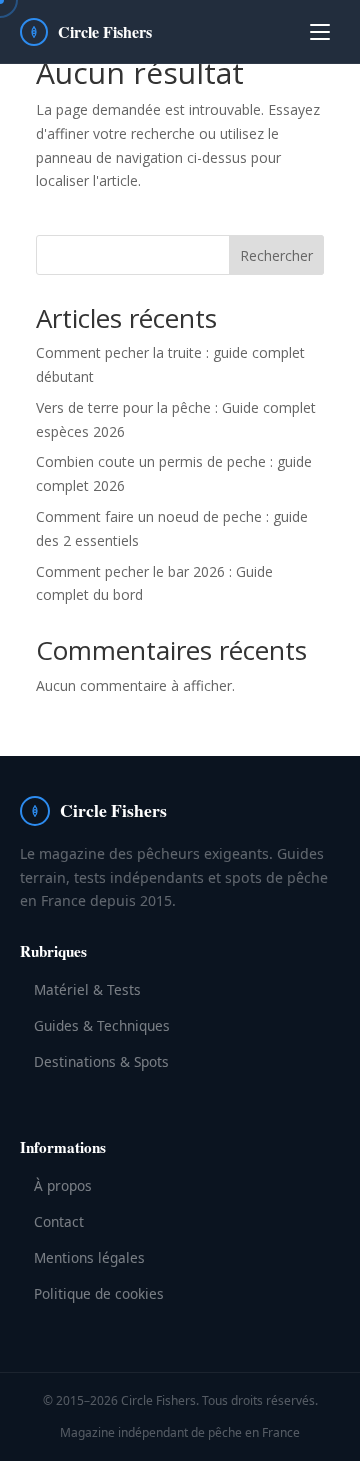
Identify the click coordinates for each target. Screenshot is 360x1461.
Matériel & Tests (87, 989)
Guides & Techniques (102, 1025)
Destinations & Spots (101, 1061)
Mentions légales (89, 1257)
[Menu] (320, 32)
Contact (59, 1221)
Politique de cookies (99, 1293)
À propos (63, 1185)
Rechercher (276, 255)
